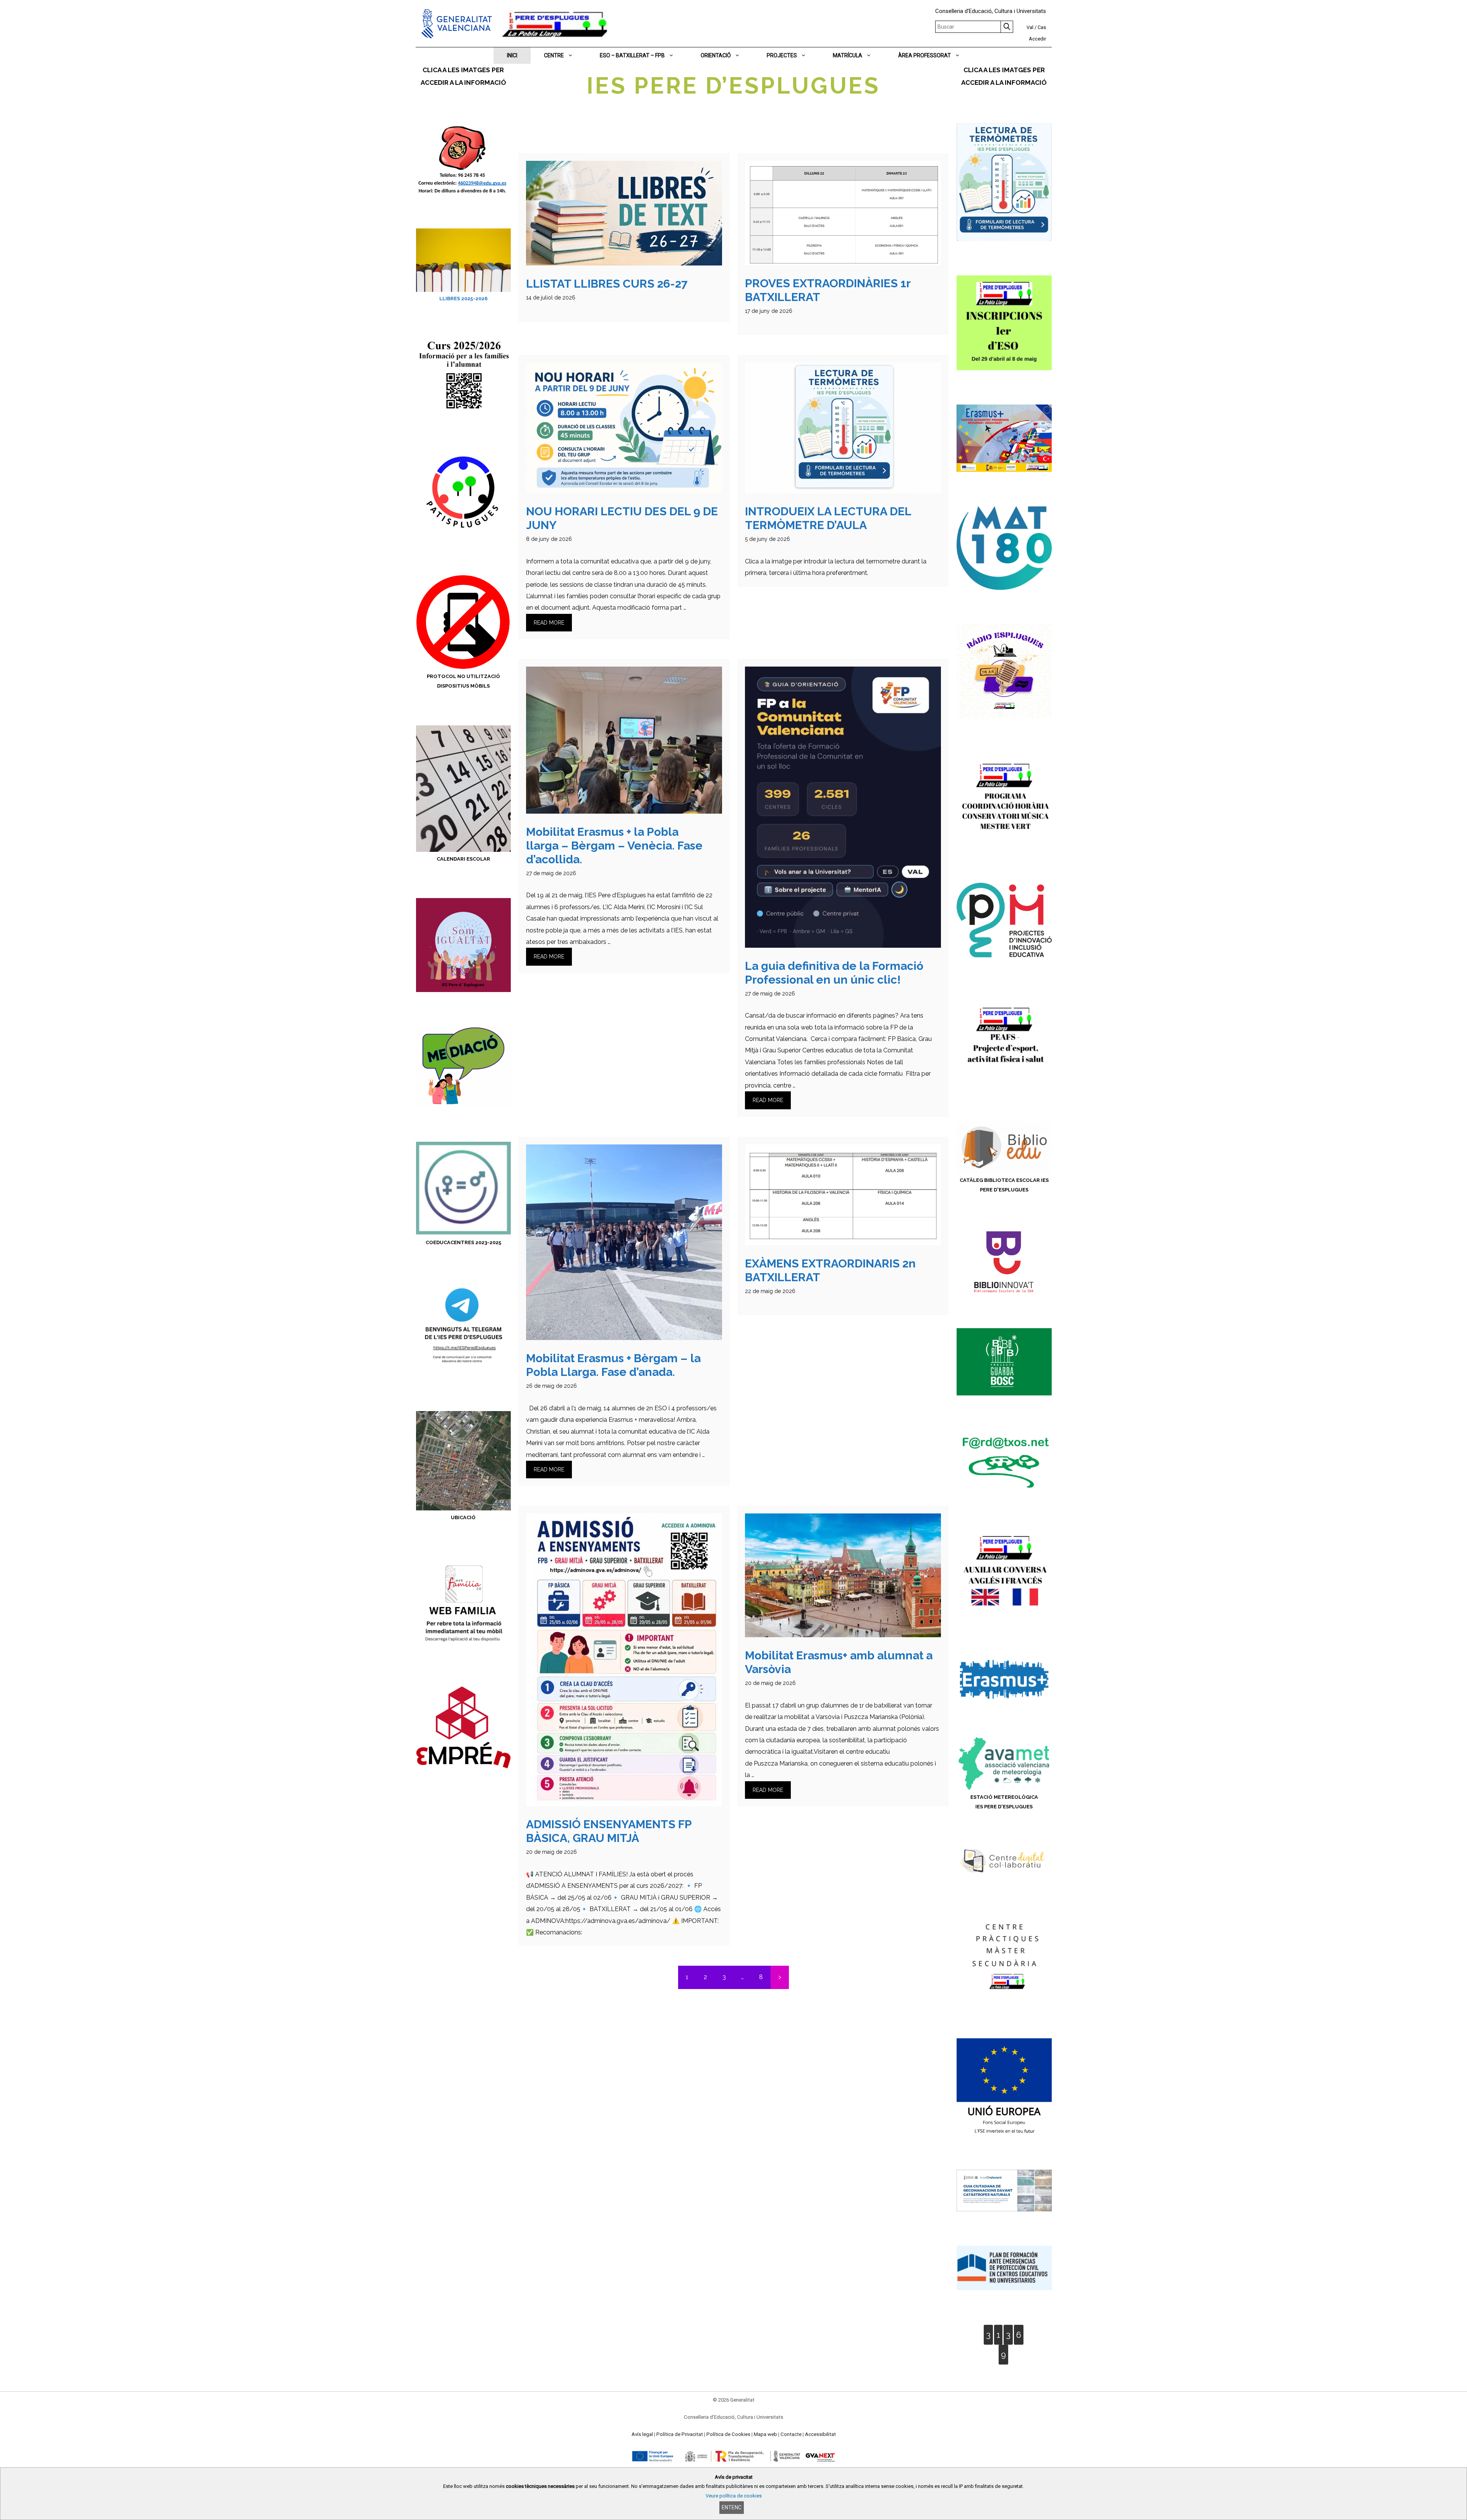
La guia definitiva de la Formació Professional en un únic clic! (834, 973)
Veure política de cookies (734, 2496)
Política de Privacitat (680, 2434)
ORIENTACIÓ (716, 55)
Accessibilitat (820, 2434)
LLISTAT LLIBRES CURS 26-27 (607, 284)
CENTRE (554, 55)
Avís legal (642, 2434)
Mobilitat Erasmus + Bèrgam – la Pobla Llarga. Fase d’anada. (613, 1365)
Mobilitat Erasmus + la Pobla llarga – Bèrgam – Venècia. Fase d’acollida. (614, 846)
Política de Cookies (728, 2434)
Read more (549, 623)
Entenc (732, 2507)
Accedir (1037, 39)
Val (1030, 27)
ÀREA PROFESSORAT (925, 55)
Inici (512, 55)
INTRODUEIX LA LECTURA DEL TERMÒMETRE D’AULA (828, 518)
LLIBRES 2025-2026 (463, 299)
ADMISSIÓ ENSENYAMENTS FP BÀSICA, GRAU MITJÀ (609, 1831)
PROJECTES (782, 55)
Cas (1042, 27)
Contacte (791, 2434)
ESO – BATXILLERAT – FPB (632, 55)
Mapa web (765, 2434)
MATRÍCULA (848, 55)
